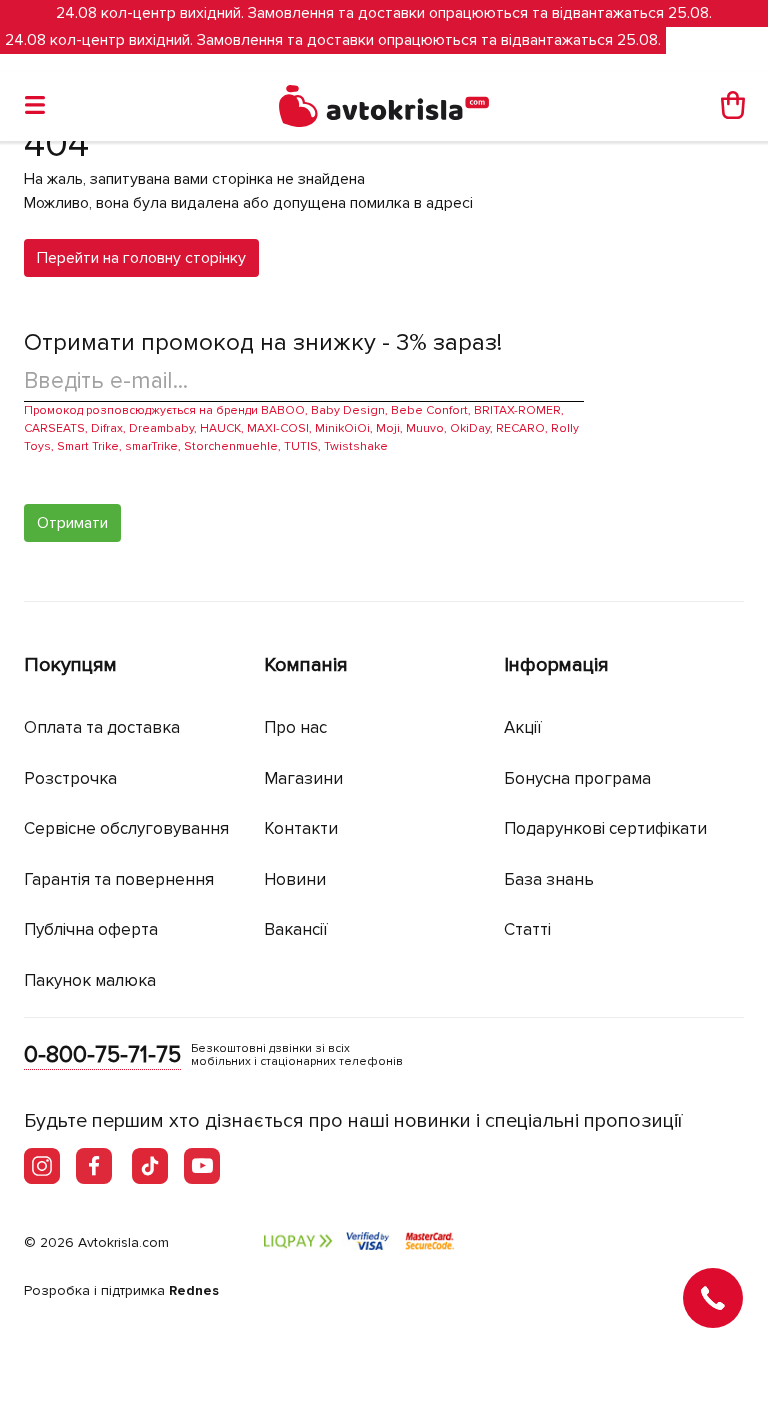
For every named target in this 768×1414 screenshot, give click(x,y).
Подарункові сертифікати (605, 828)
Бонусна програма (577, 778)
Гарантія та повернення (119, 879)
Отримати (72, 523)
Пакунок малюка (90, 980)
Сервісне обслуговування (126, 828)
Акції (523, 727)
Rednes (194, 1290)
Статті (527, 929)
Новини (295, 879)
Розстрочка (70, 778)
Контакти (301, 828)
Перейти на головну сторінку (141, 258)
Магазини (303, 778)
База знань (549, 879)
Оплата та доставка (102, 727)
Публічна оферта (91, 929)
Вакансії (296, 929)
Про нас (295, 727)
